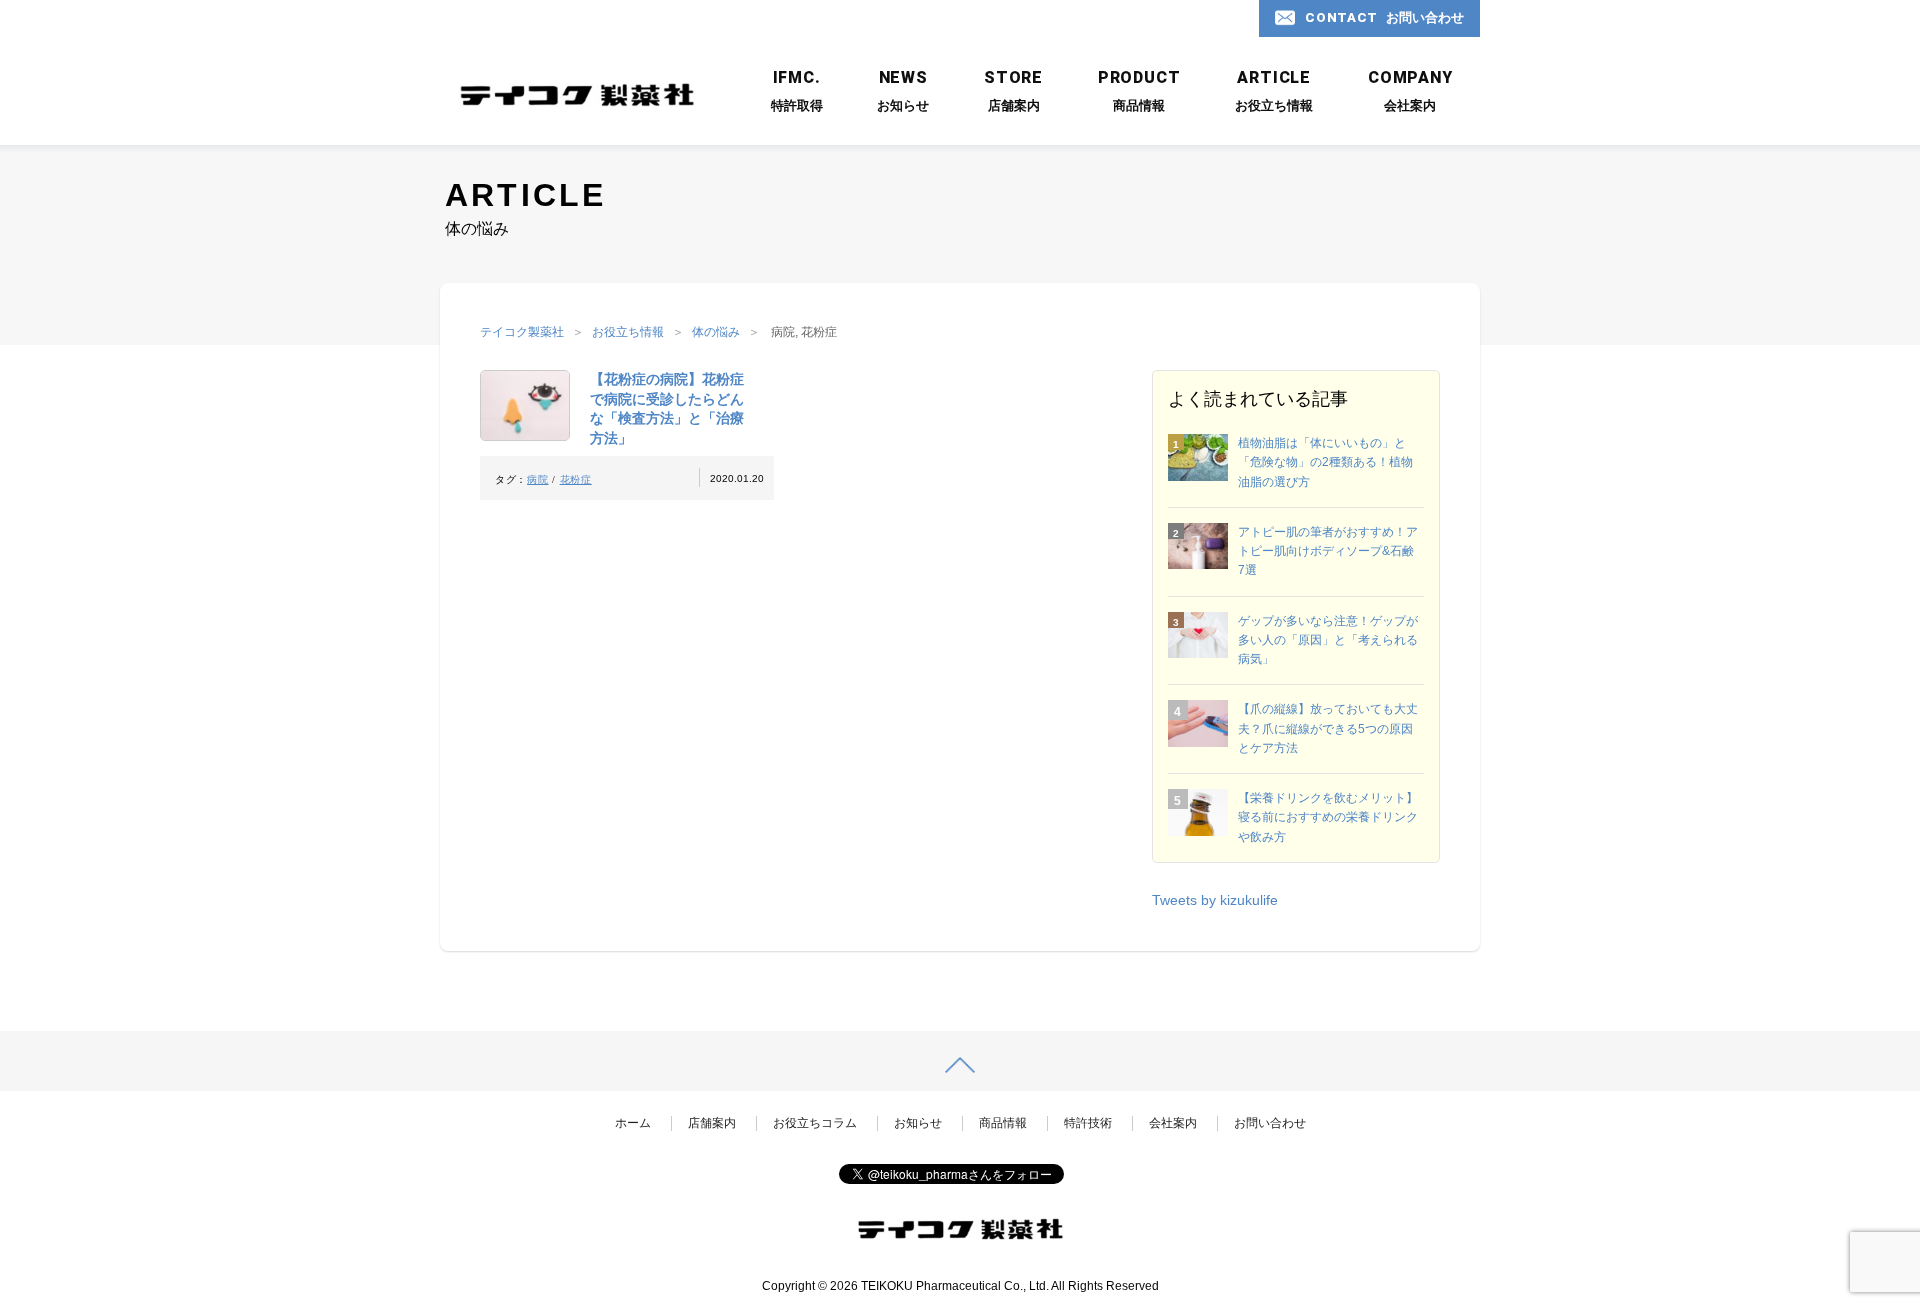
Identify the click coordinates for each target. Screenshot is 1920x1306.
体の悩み (716, 332)
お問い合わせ (1270, 1123)
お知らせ (918, 1123)
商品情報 (1003, 1123)
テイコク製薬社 (522, 332)
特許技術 (1088, 1123)
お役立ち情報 (628, 332)
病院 (537, 479)
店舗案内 (712, 1123)
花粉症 (576, 479)
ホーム (633, 1123)
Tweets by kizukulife (1215, 900)
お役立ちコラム (815, 1123)
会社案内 (1173, 1123)
